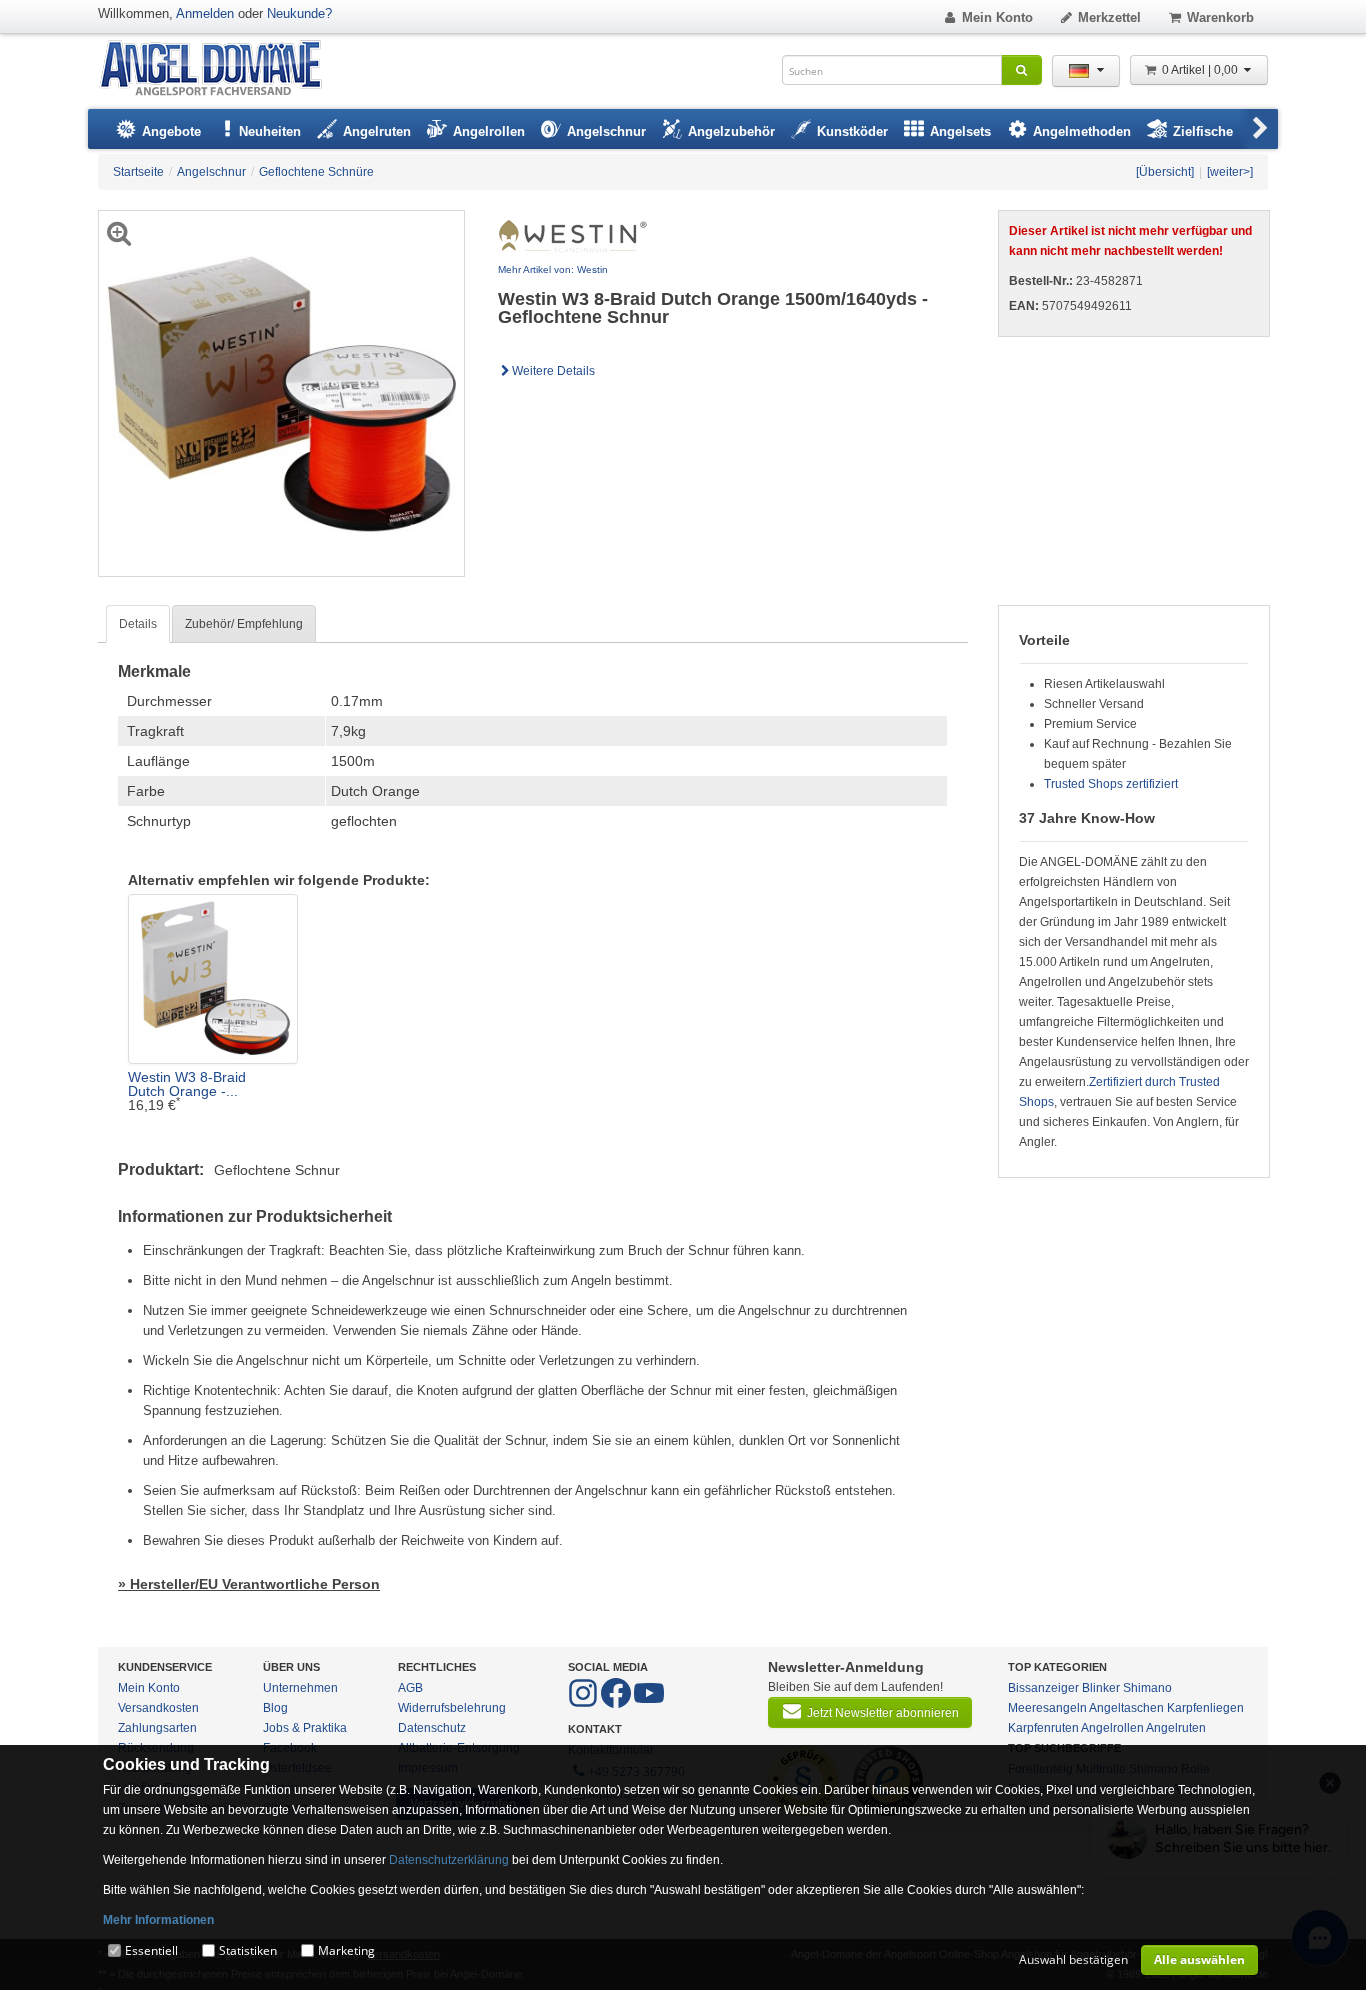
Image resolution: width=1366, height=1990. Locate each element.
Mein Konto (997, 17)
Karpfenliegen (1205, 1708)
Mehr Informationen (158, 1920)
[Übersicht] (1165, 172)
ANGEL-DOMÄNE (220, 69)
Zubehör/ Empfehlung (244, 624)
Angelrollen (1112, 1728)
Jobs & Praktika (305, 1728)
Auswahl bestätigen (1073, 1959)
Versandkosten (158, 1708)
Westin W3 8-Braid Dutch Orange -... (187, 1084)
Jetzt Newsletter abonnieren (883, 1713)
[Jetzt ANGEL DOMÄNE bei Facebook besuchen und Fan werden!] (584, 1704)
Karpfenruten (1043, 1728)
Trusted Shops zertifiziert (1111, 784)
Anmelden (205, 13)
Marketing (346, 1950)
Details (138, 624)
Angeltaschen (1126, 1708)
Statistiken (248, 1950)
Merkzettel (1109, 17)
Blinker (1101, 1688)
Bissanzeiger (1043, 1688)
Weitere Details (553, 371)
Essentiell (151, 1950)
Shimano (1147, 1688)
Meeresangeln (1047, 1708)
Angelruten (1176, 1728)
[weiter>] (1230, 172)
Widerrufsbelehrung (452, 1708)
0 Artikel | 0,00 (1201, 70)
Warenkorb (1220, 17)
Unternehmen (300, 1688)
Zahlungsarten (157, 1728)
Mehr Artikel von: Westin (553, 269)
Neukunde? (299, 13)
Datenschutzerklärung (449, 1860)
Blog (275, 1708)
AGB (410, 1688)
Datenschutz (432, 1728)
